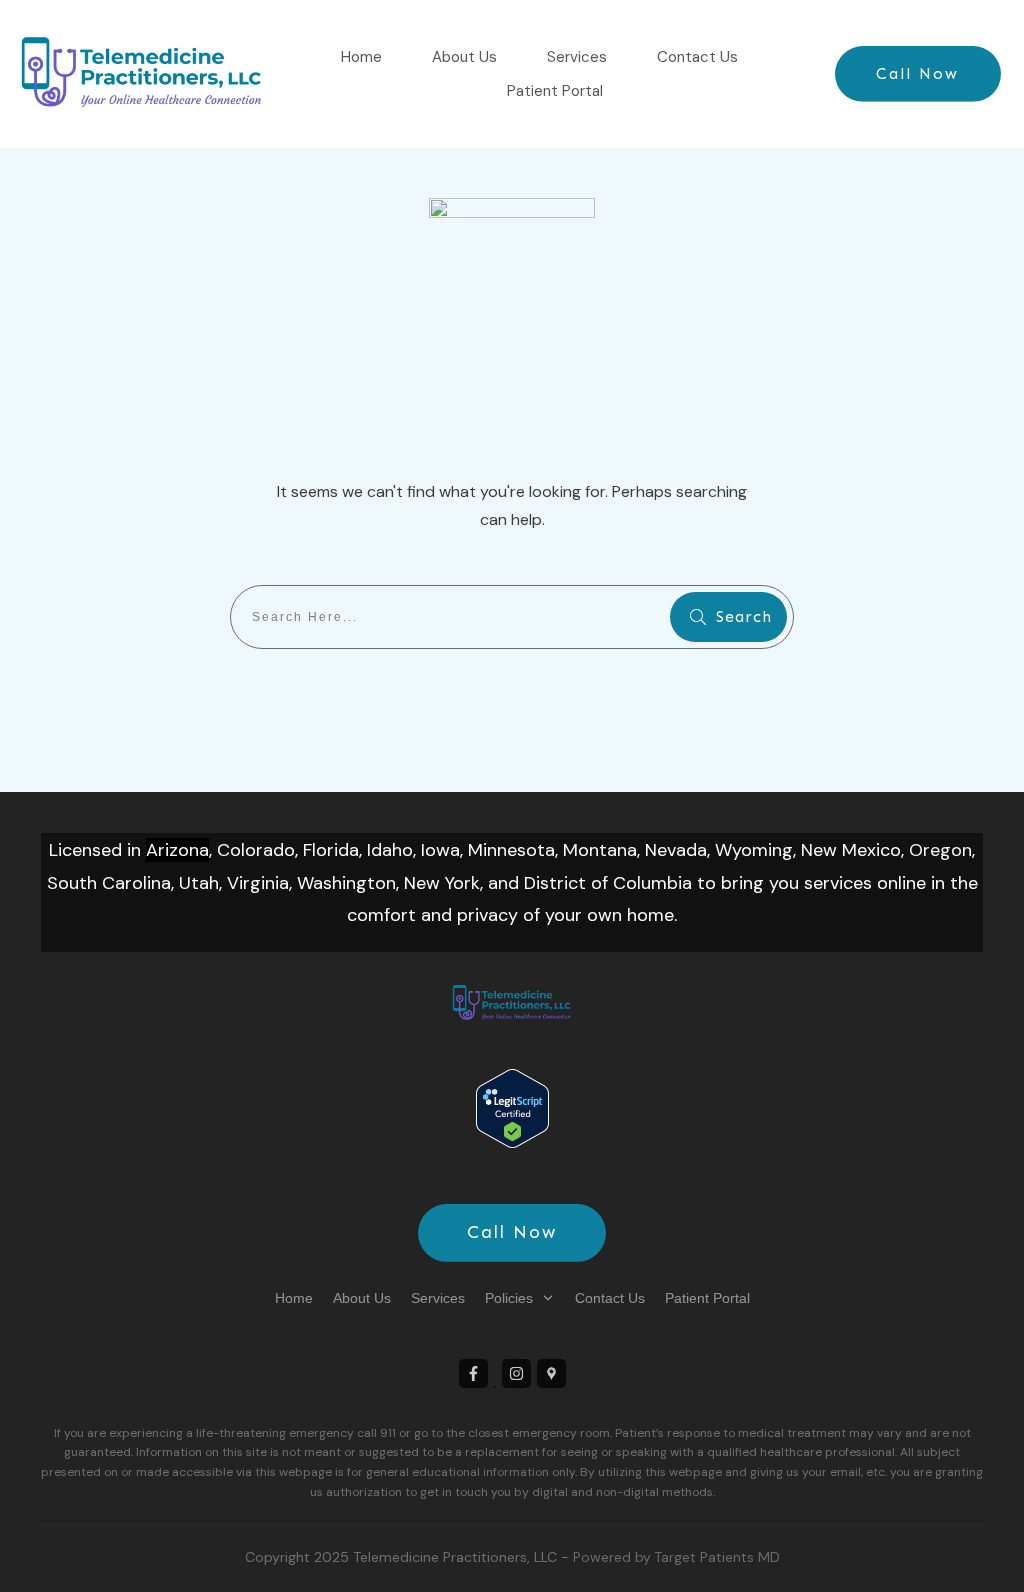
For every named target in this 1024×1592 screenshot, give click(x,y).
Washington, (348, 883)
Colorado (256, 850)
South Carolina (109, 883)
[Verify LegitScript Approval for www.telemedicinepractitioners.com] (512, 1107)
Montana (600, 850)
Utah (199, 883)
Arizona (177, 850)
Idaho (390, 850)
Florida (331, 850)
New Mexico (851, 850)
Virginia (258, 883)
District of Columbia (608, 883)
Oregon (940, 850)
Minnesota (511, 850)
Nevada (676, 850)
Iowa (440, 850)
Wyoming (754, 850)
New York (442, 883)
